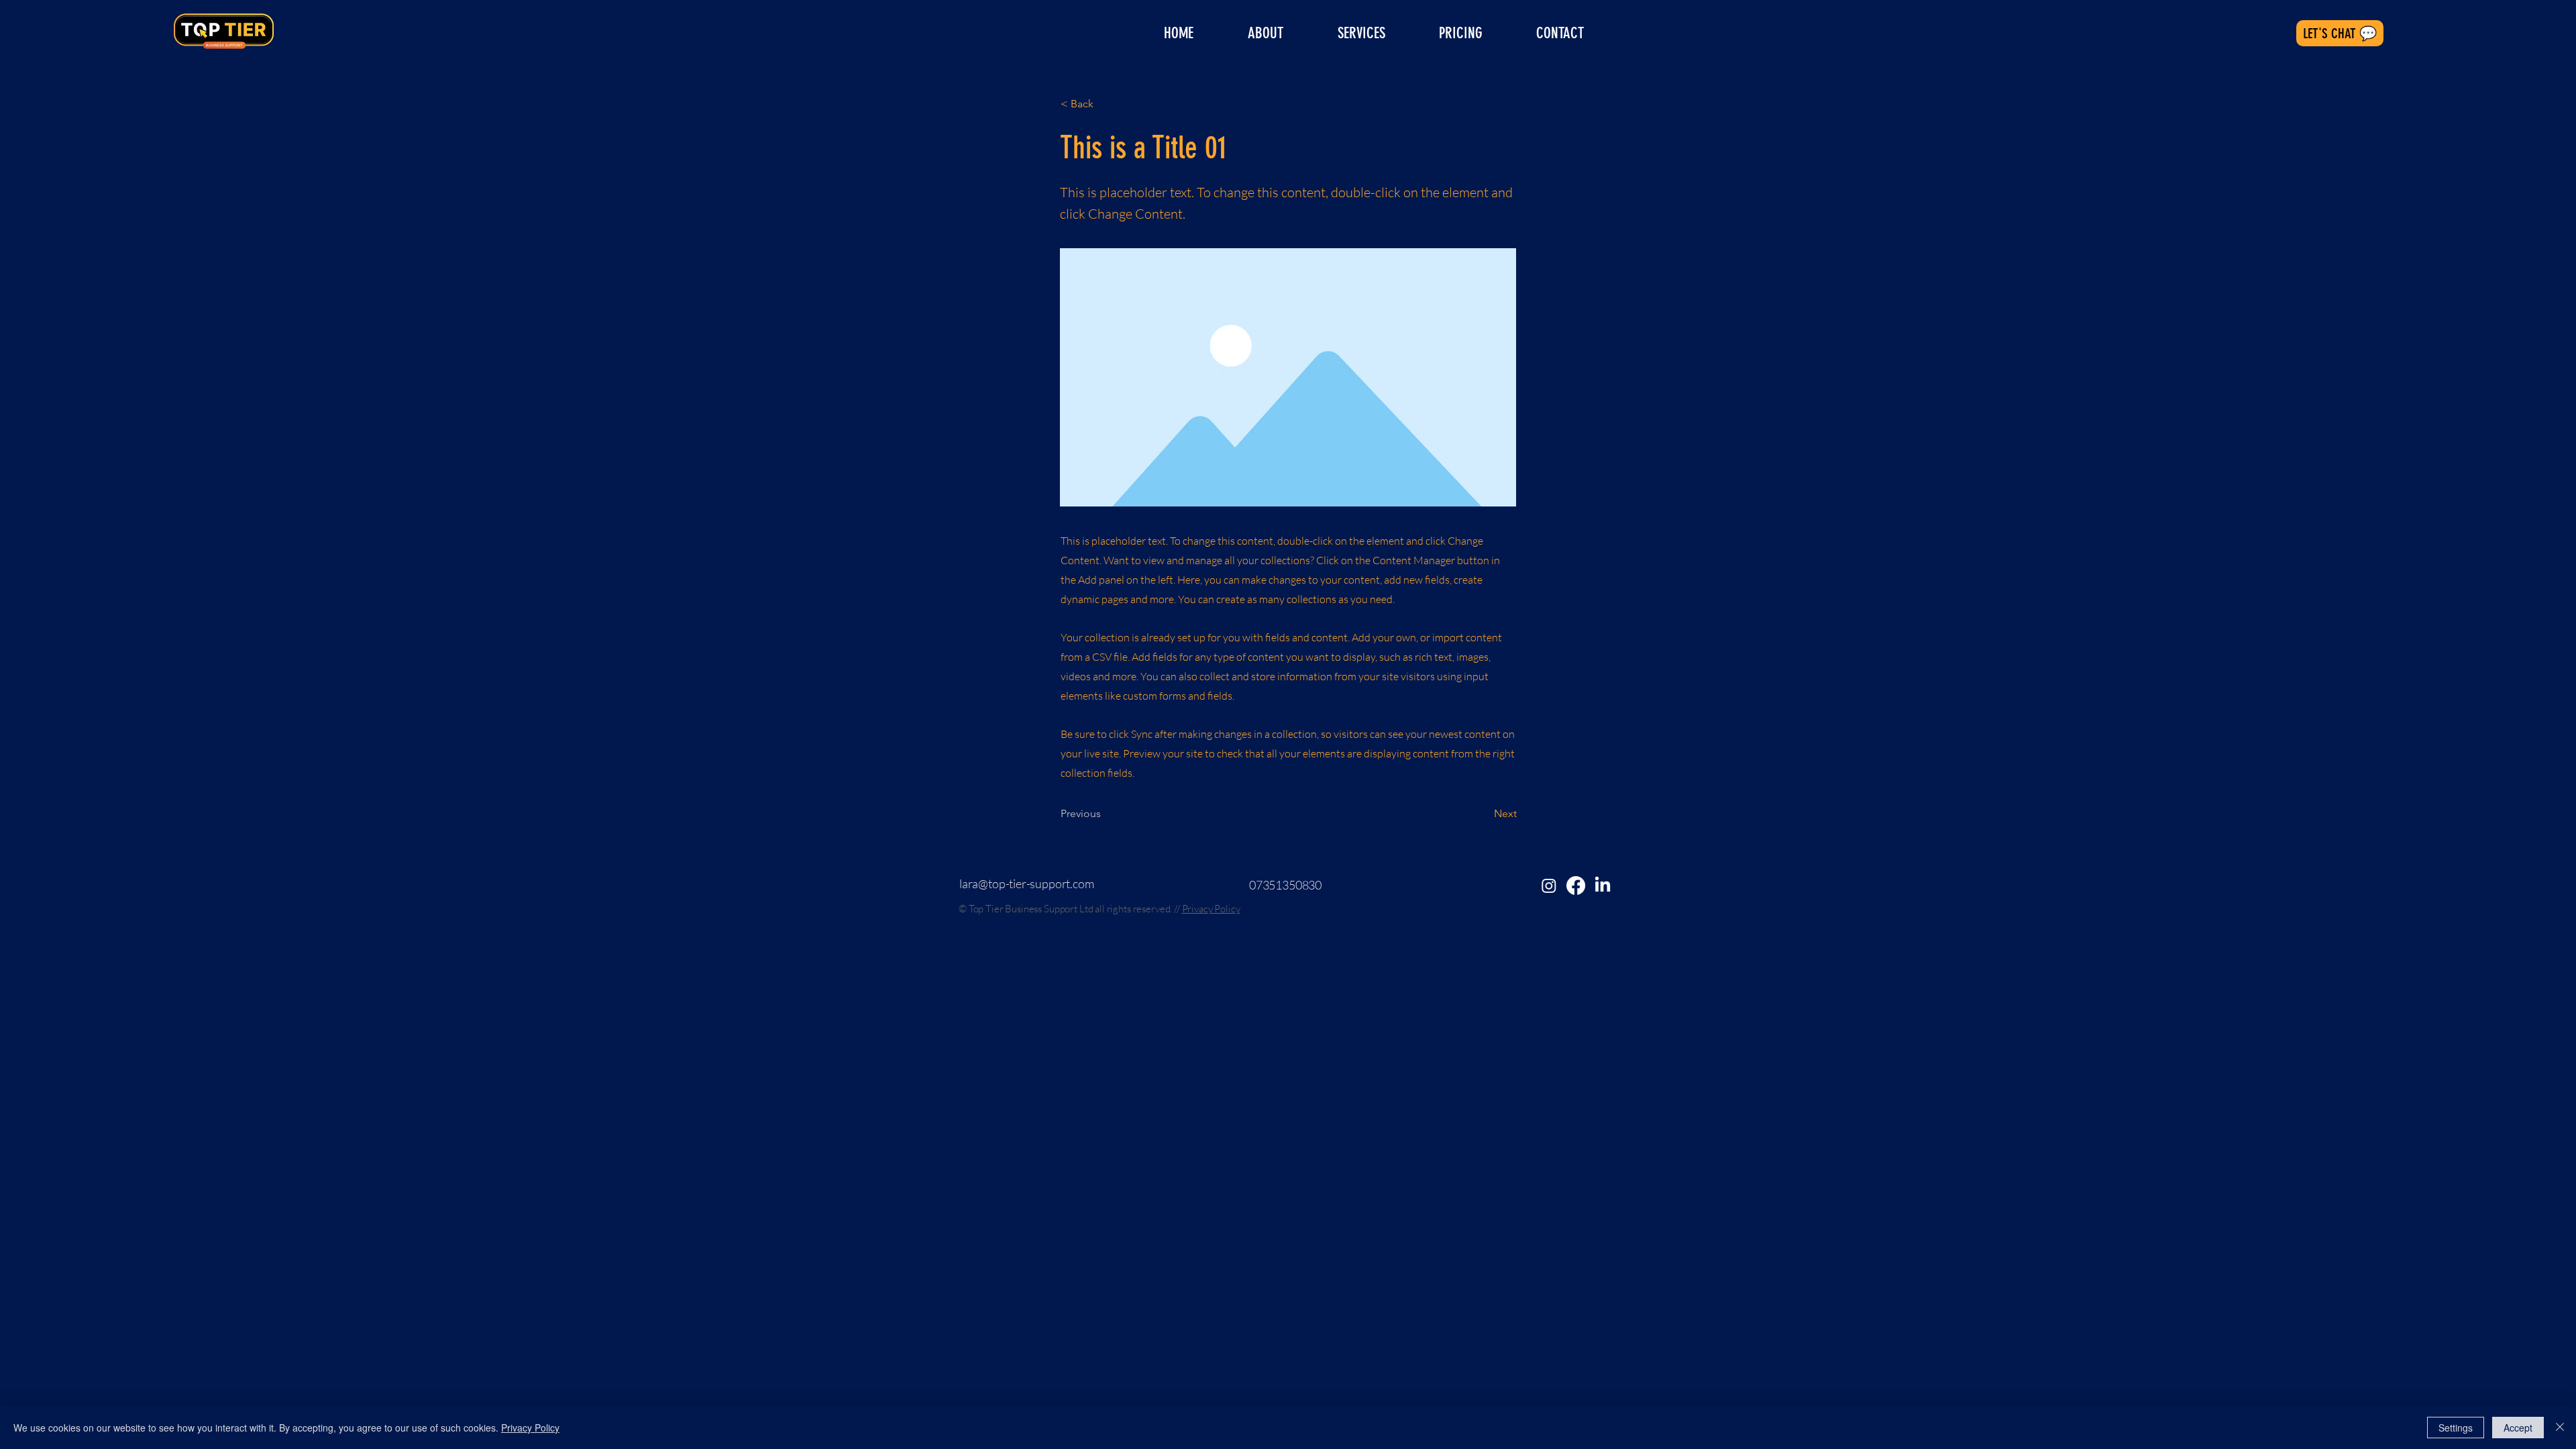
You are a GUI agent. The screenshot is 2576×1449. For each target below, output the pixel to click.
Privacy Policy (1211, 909)
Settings (2456, 1428)
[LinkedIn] (1603, 885)
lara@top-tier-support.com (1027, 883)
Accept (2518, 1428)
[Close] (2560, 1428)
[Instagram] (1549, 885)
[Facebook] (1576, 885)
